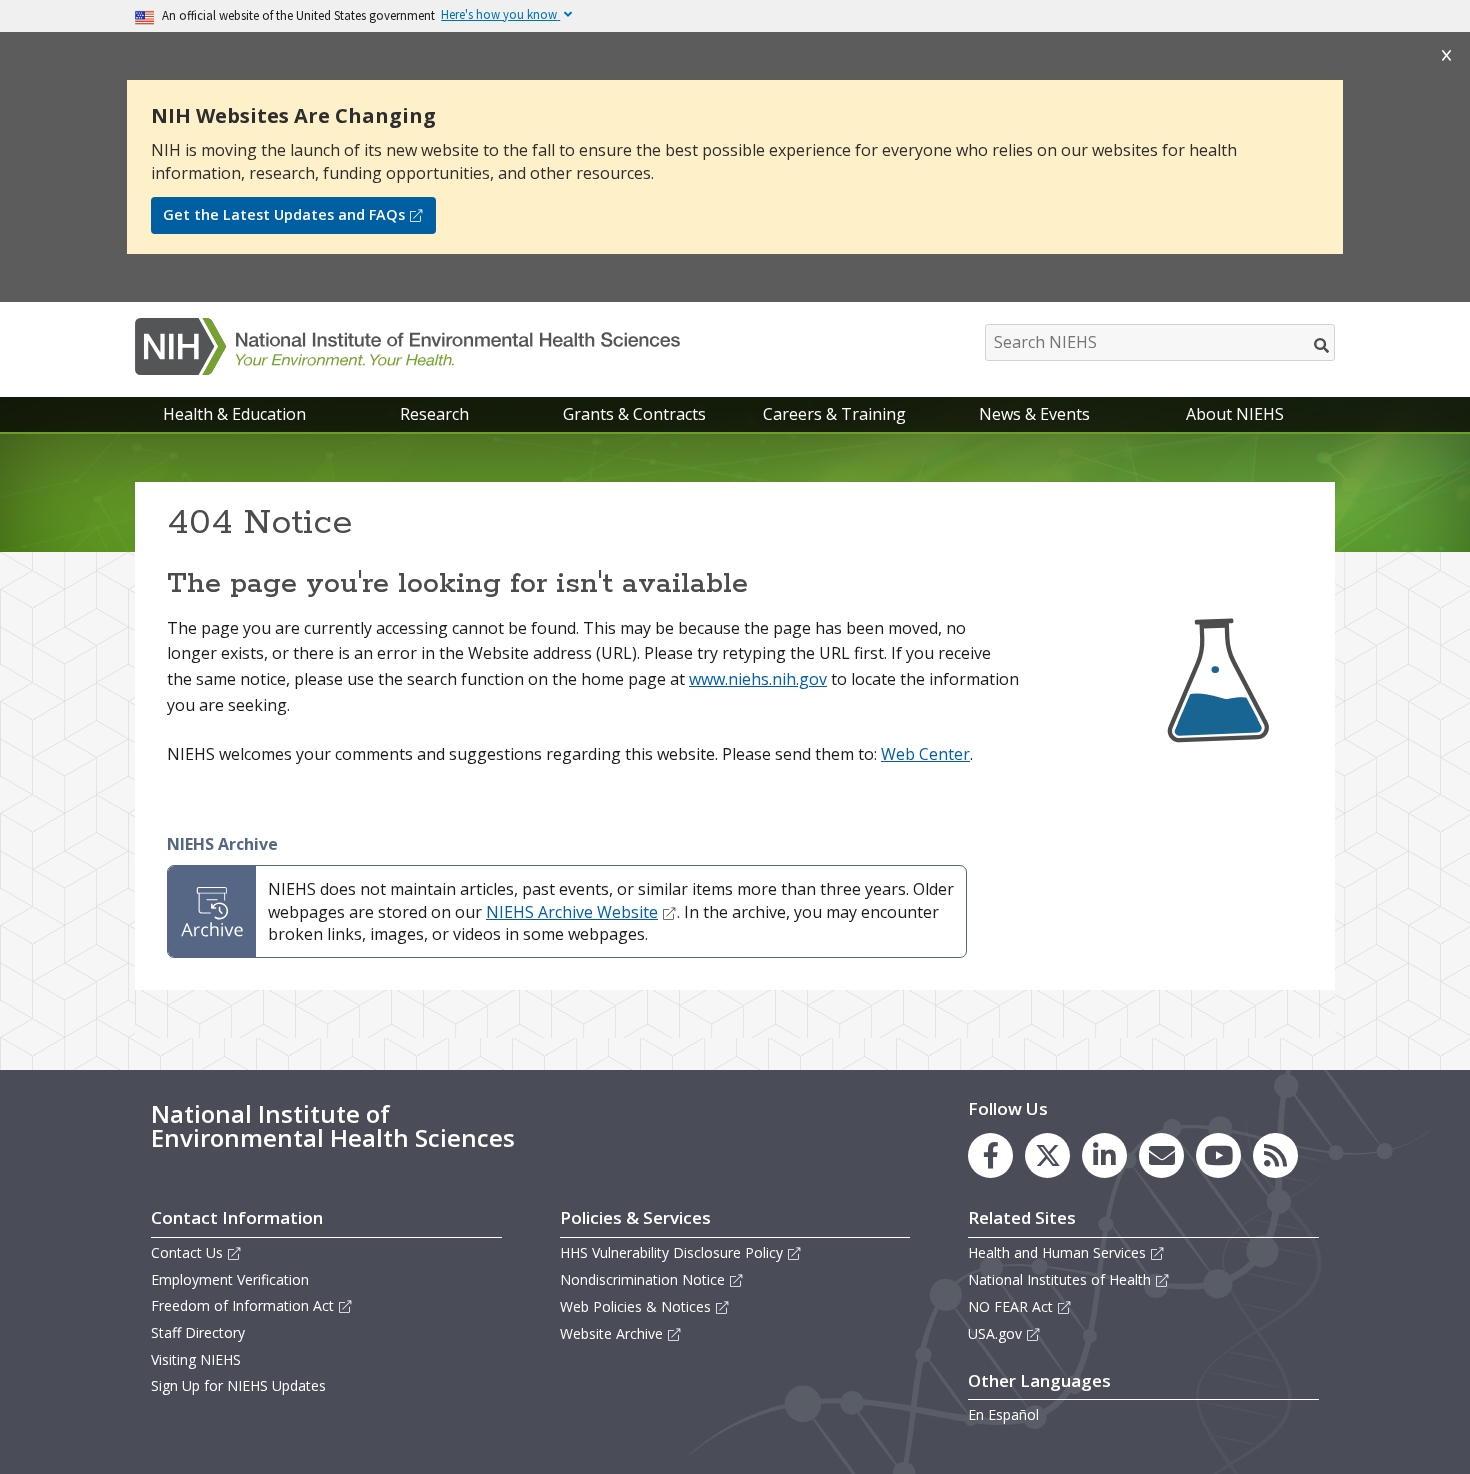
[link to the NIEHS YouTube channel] (1218, 1155)
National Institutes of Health (1059, 1279)
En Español (1003, 1414)
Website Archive (611, 1333)
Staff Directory (198, 1332)
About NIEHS (1235, 414)
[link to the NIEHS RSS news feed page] (1275, 1155)
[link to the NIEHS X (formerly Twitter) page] (1047, 1155)
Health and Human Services (1057, 1252)
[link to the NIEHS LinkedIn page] (1104, 1155)
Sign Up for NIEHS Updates (238, 1385)
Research (434, 414)
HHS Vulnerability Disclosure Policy (671, 1252)
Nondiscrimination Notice (642, 1279)
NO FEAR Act (1010, 1306)
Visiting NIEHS (196, 1359)
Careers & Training (834, 414)
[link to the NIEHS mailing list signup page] (1161, 1155)
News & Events (1034, 414)
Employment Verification (230, 1279)
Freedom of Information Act (242, 1305)
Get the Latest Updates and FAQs (284, 214)
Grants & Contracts (634, 414)
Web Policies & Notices (635, 1306)
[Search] (1322, 345)
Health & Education (234, 414)
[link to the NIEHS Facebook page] (990, 1155)
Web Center (925, 754)
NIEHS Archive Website (572, 912)
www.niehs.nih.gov (758, 679)
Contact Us (187, 1252)
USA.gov (995, 1333)
